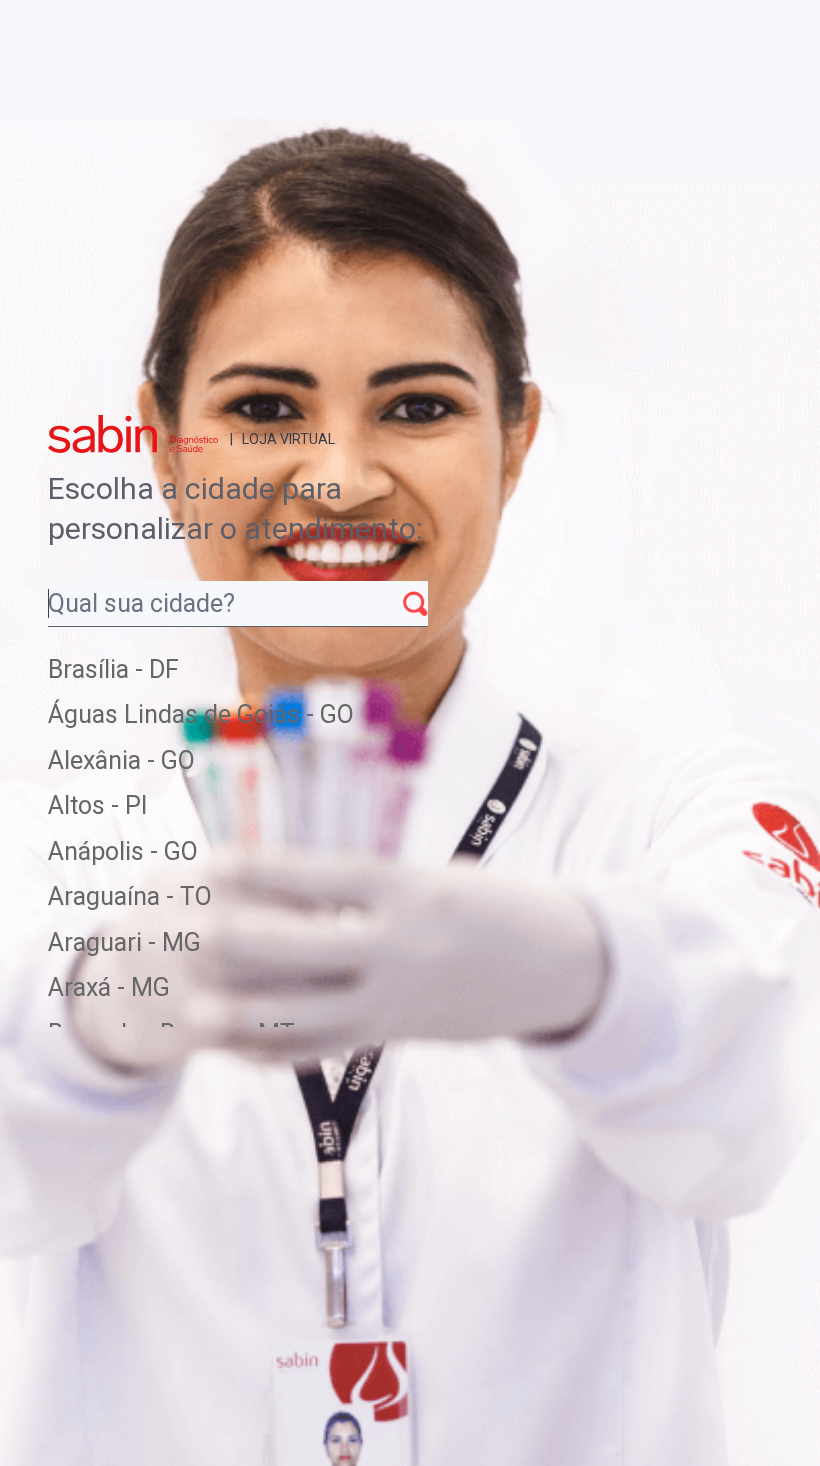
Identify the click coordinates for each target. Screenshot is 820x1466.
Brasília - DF (113, 669)
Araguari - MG (124, 942)
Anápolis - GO (123, 851)
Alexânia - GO (121, 760)
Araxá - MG (109, 987)
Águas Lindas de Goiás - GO (201, 714)
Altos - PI (97, 805)
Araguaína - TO (130, 896)
